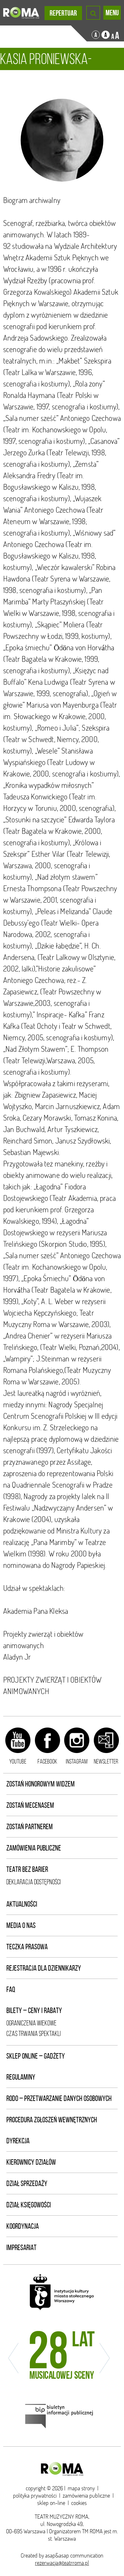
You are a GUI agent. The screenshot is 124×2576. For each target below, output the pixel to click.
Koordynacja (23, 2226)
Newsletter (106, 1761)
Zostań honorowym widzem (41, 1784)
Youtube (18, 1761)
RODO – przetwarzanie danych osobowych (59, 2098)
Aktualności (22, 1904)
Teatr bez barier (27, 1869)
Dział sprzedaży (27, 2183)
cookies (79, 2503)
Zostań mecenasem (30, 1805)
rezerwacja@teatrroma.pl (62, 2563)
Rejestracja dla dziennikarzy (44, 1968)
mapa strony (81, 2488)
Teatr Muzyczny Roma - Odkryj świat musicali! (21, 13)
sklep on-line (51, 2503)
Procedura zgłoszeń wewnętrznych (52, 2120)
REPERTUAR (63, 13)
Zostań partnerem (30, 1827)
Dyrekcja (18, 2141)
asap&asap (57, 2555)
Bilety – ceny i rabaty (34, 2010)
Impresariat (21, 2248)
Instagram (77, 1761)
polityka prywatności (35, 2496)
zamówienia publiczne (86, 2496)
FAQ (11, 1989)
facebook (47, 1761)
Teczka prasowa (27, 1947)
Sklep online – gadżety (36, 2056)
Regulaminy (21, 2077)
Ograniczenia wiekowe (31, 2023)
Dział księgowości (29, 2205)
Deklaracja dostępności (34, 1882)
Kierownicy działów (31, 2162)
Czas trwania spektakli (34, 2034)
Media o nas (21, 1925)
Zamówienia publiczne (34, 1848)
